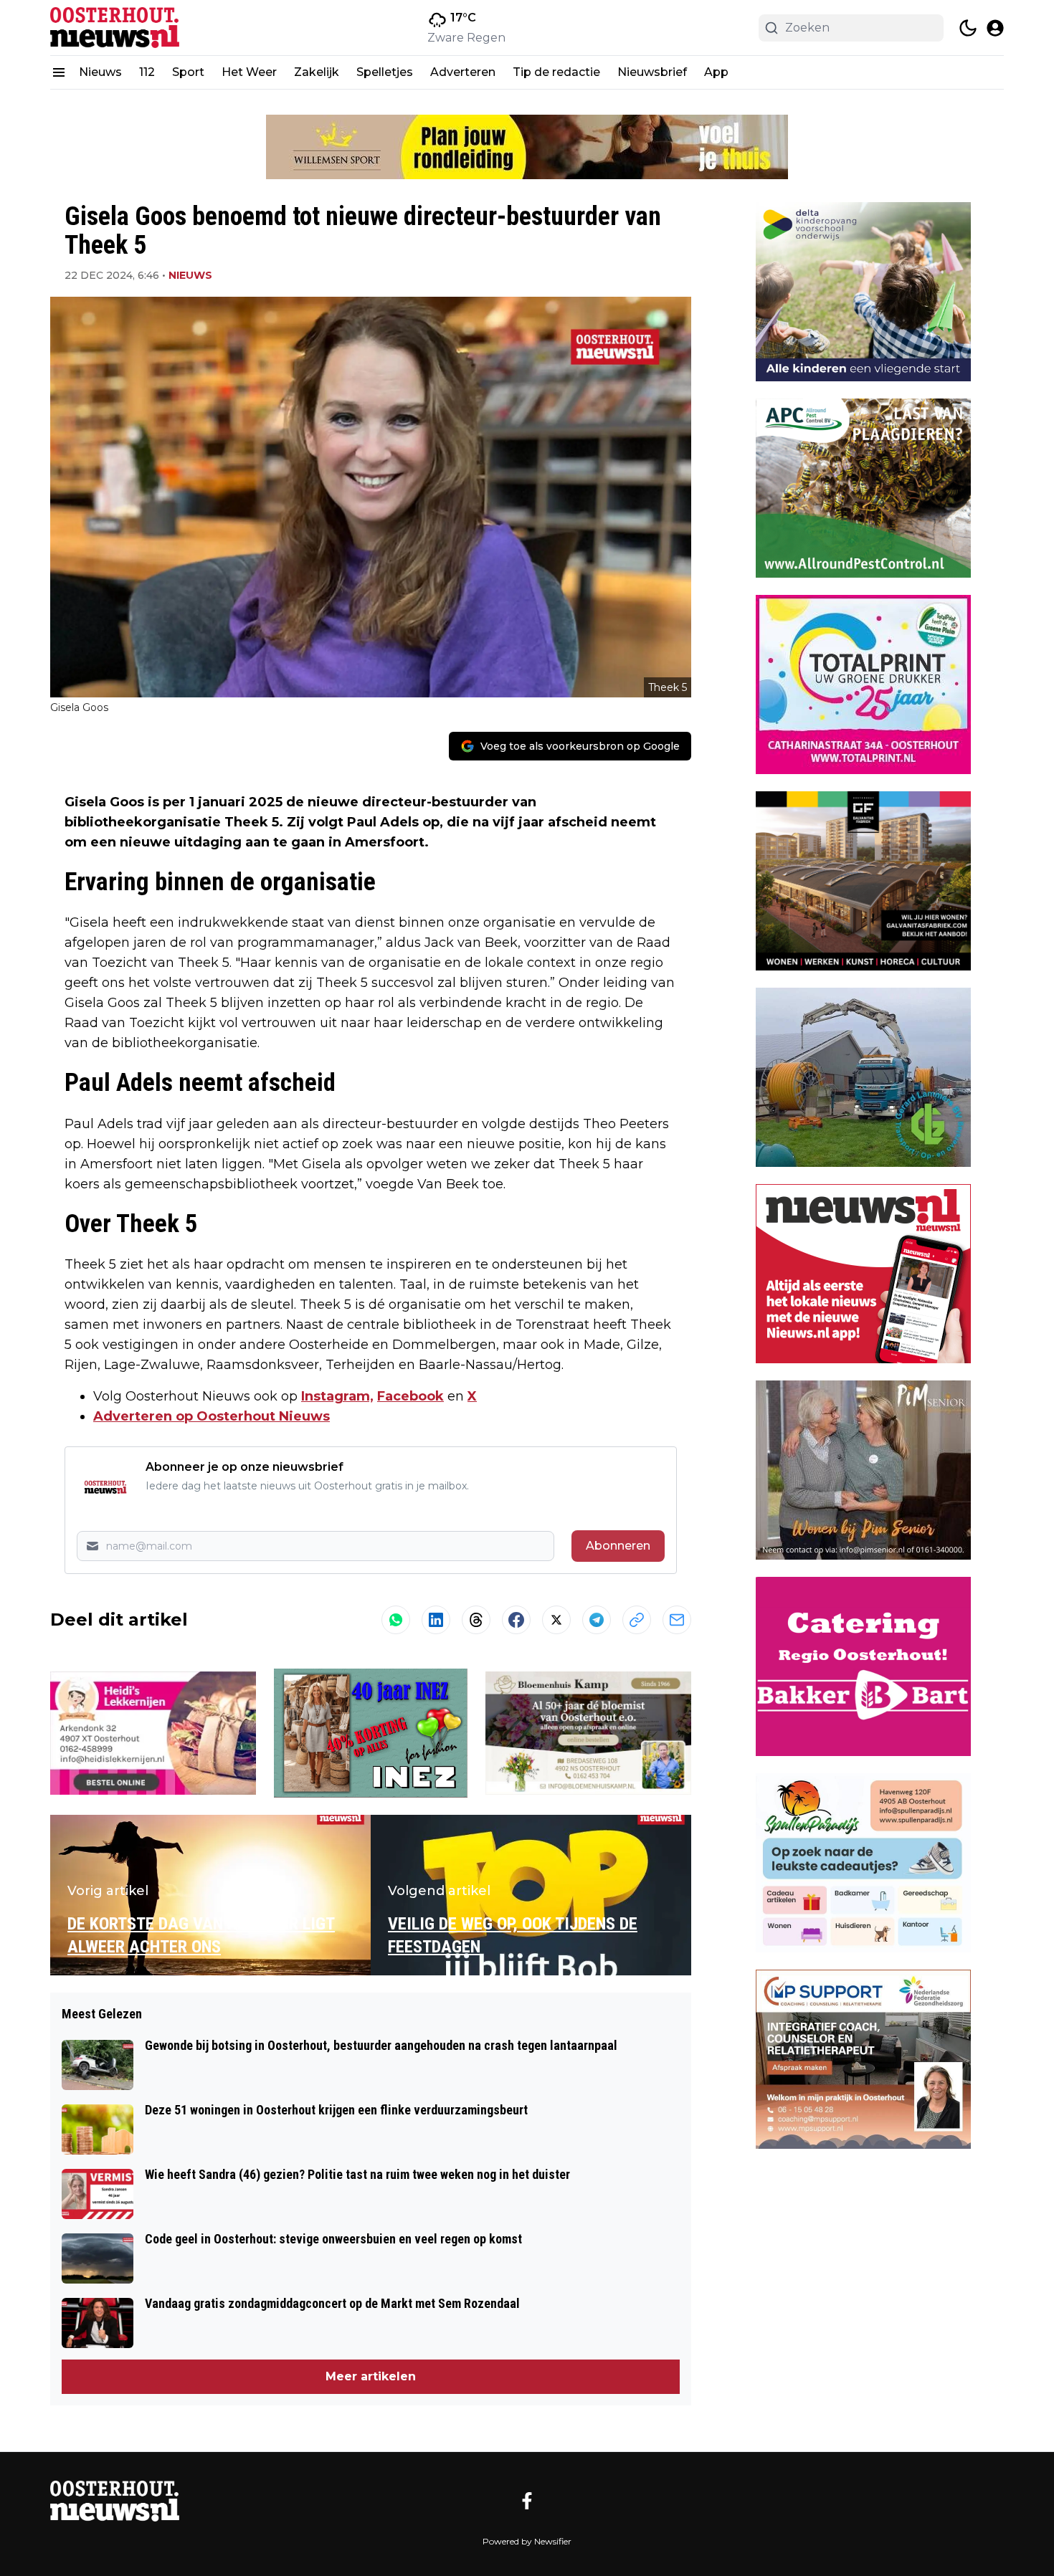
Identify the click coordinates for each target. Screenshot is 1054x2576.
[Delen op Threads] (476, 1620)
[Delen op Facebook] (516, 1620)
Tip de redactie (556, 72)
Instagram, (337, 1396)
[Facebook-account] (527, 2501)
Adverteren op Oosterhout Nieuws (212, 1416)
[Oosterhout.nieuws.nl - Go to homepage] (115, 2501)
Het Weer (249, 72)
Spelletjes (385, 72)
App (716, 72)
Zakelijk (317, 72)
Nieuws (100, 72)
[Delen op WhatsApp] (396, 1620)
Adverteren (463, 72)
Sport (188, 72)
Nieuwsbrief (652, 72)
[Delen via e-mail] (677, 1620)
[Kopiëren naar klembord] (637, 1620)
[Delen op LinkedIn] (436, 1620)
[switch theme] (968, 28)
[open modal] (995, 28)
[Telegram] (597, 1620)
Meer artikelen (371, 2376)
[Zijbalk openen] (59, 72)
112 (147, 72)
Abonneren (618, 1546)
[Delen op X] (556, 1620)
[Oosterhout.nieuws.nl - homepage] (115, 28)
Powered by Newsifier (527, 2541)
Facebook (410, 1396)
